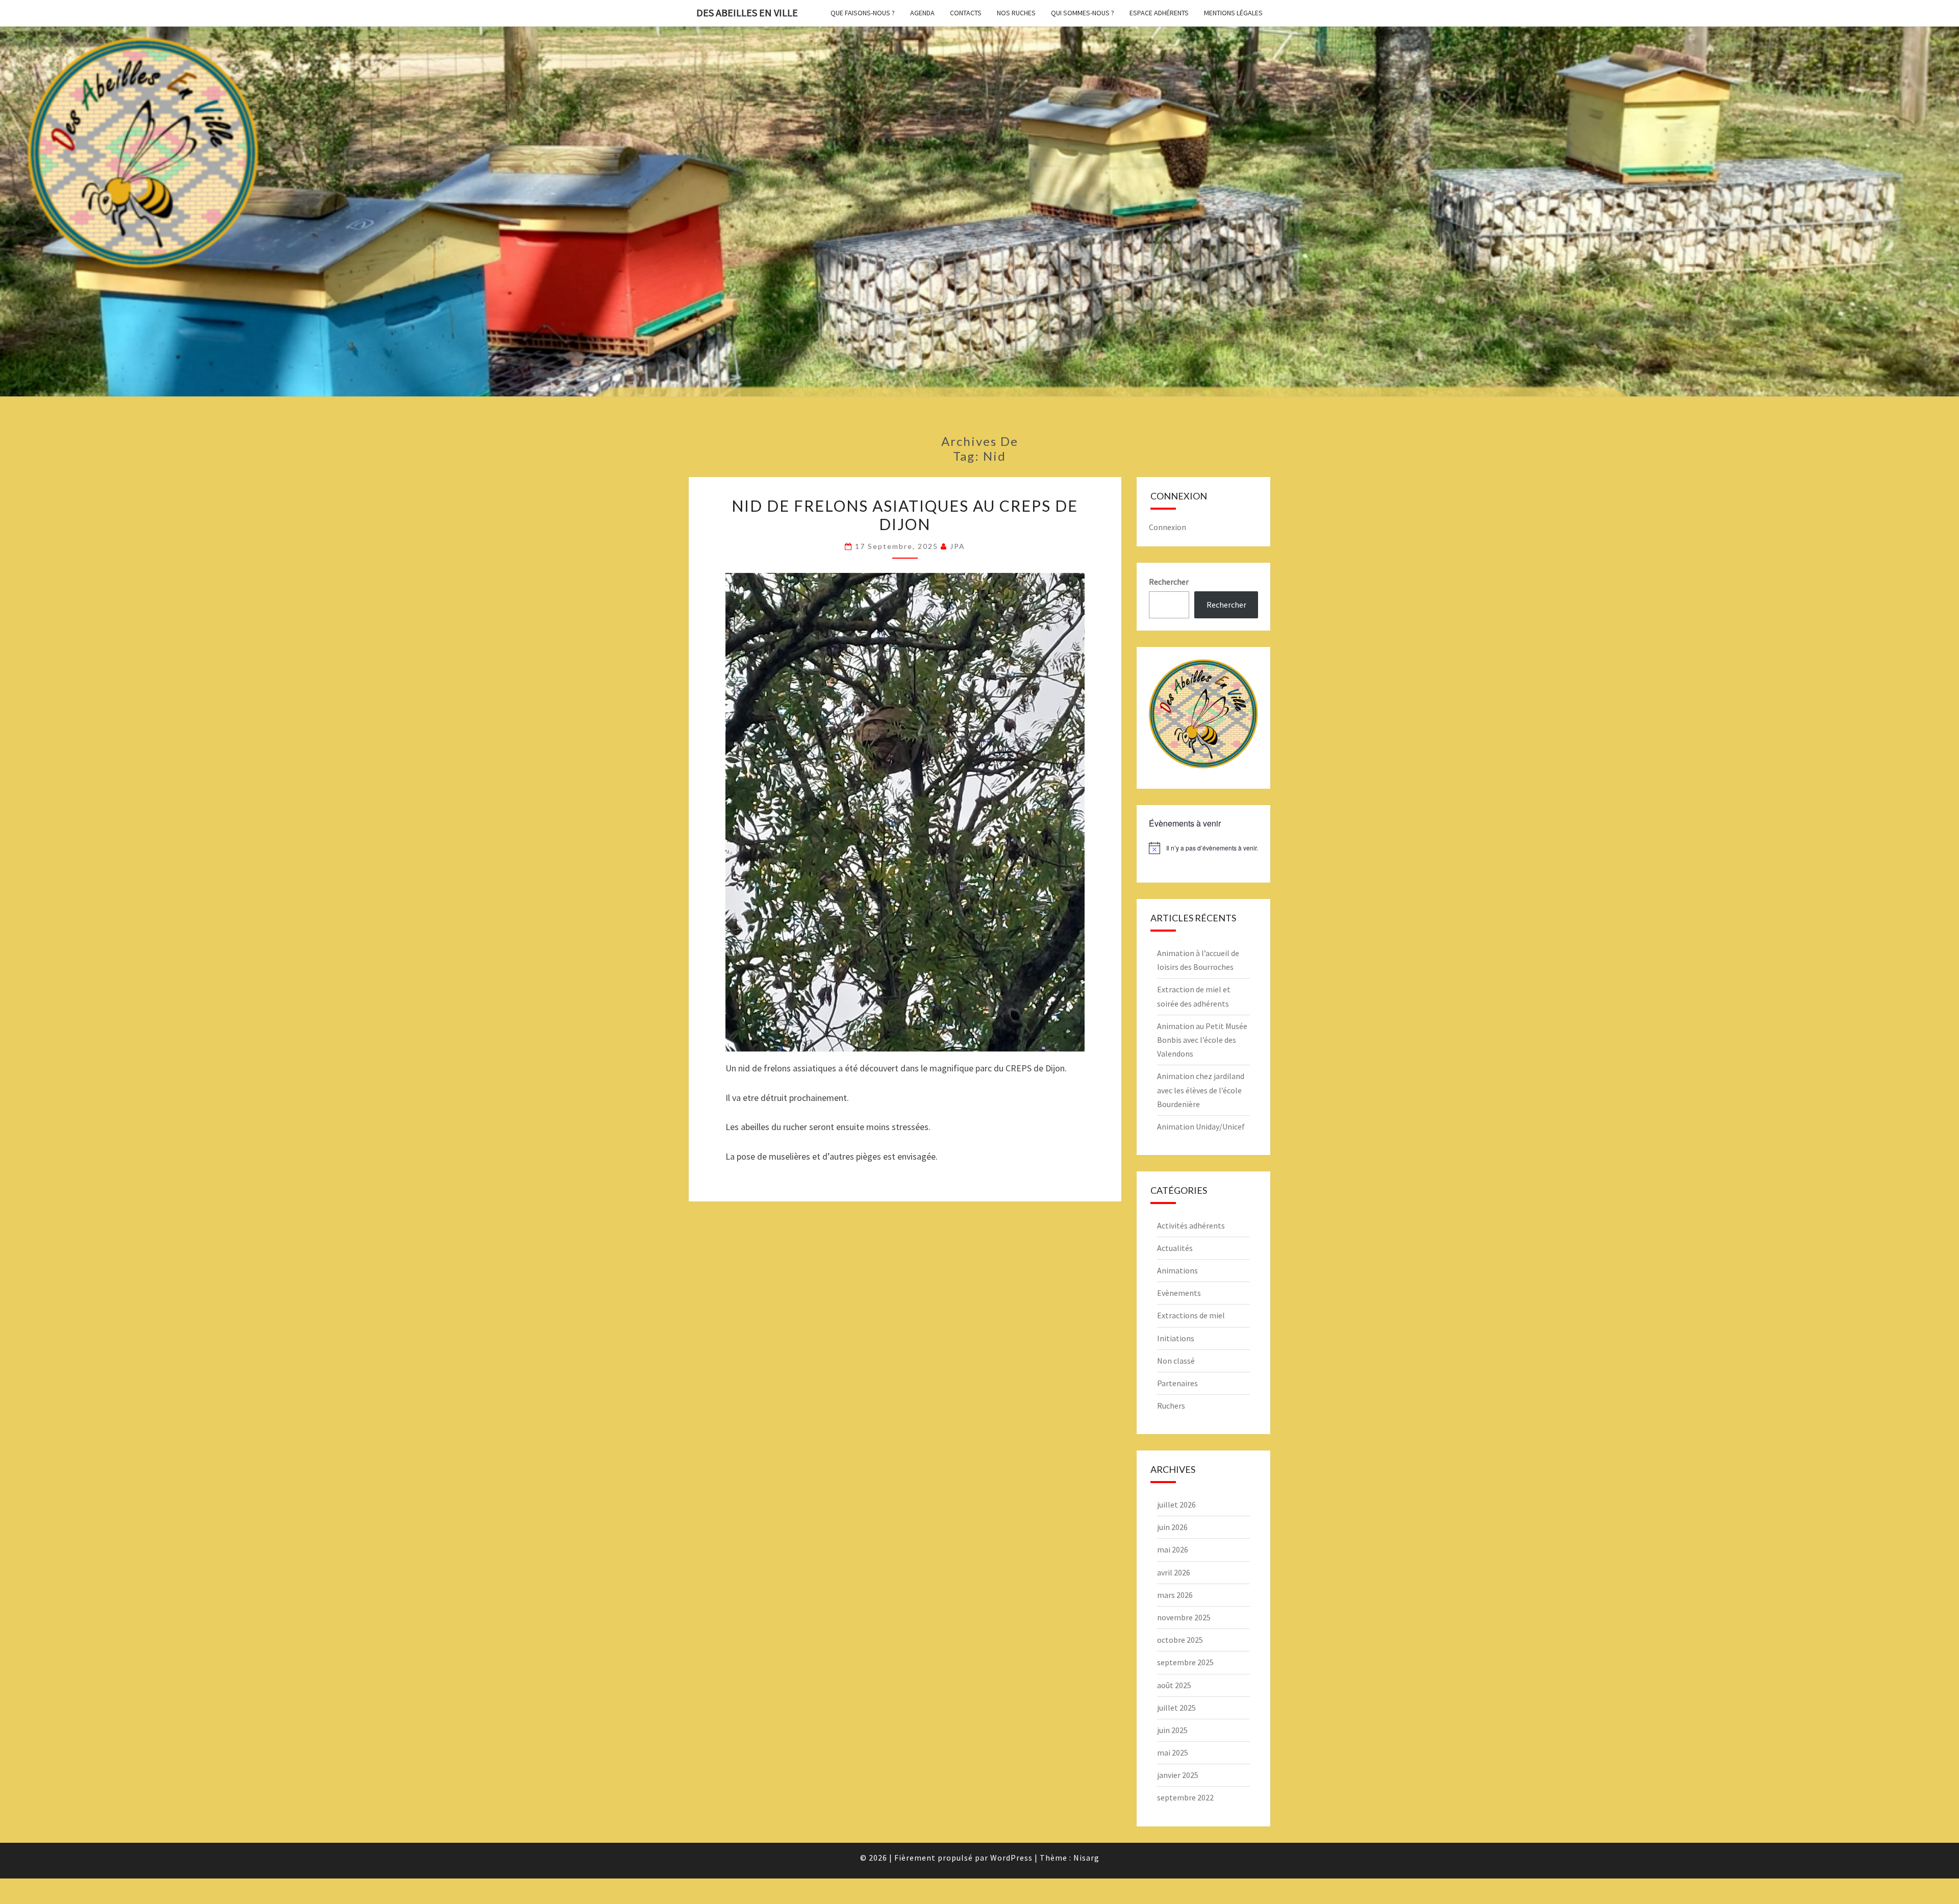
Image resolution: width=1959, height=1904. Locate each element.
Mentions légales (1233, 13)
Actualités (1175, 1248)
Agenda (922, 13)
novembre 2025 (1184, 1617)
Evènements (1179, 1293)
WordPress (1011, 1858)
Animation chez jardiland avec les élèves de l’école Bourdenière (1201, 1090)
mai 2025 (1173, 1752)
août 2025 (1174, 1685)
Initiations (1176, 1338)
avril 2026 (1174, 1572)
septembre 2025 (1185, 1662)
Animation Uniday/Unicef (1201, 1126)
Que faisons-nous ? (863, 13)
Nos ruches (1016, 13)
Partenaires (1177, 1383)
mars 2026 (1175, 1595)
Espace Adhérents (1159, 13)
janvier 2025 (1178, 1775)
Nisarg (1086, 1858)
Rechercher (1169, 582)
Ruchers (1171, 1406)
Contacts (966, 13)
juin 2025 (1172, 1730)
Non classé (1176, 1361)
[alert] (1204, 848)
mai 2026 (1173, 1549)
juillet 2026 (1176, 1505)
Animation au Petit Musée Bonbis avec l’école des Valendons (1202, 1040)
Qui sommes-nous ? (1083, 13)
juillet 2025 (1176, 1708)
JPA (958, 546)
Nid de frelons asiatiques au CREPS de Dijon (905, 515)
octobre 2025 (1180, 1640)
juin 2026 (1172, 1527)
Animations (1177, 1270)
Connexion (1167, 527)
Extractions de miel (1191, 1315)
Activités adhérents (1191, 1225)
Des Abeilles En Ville (747, 12)
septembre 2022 (1185, 1797)
